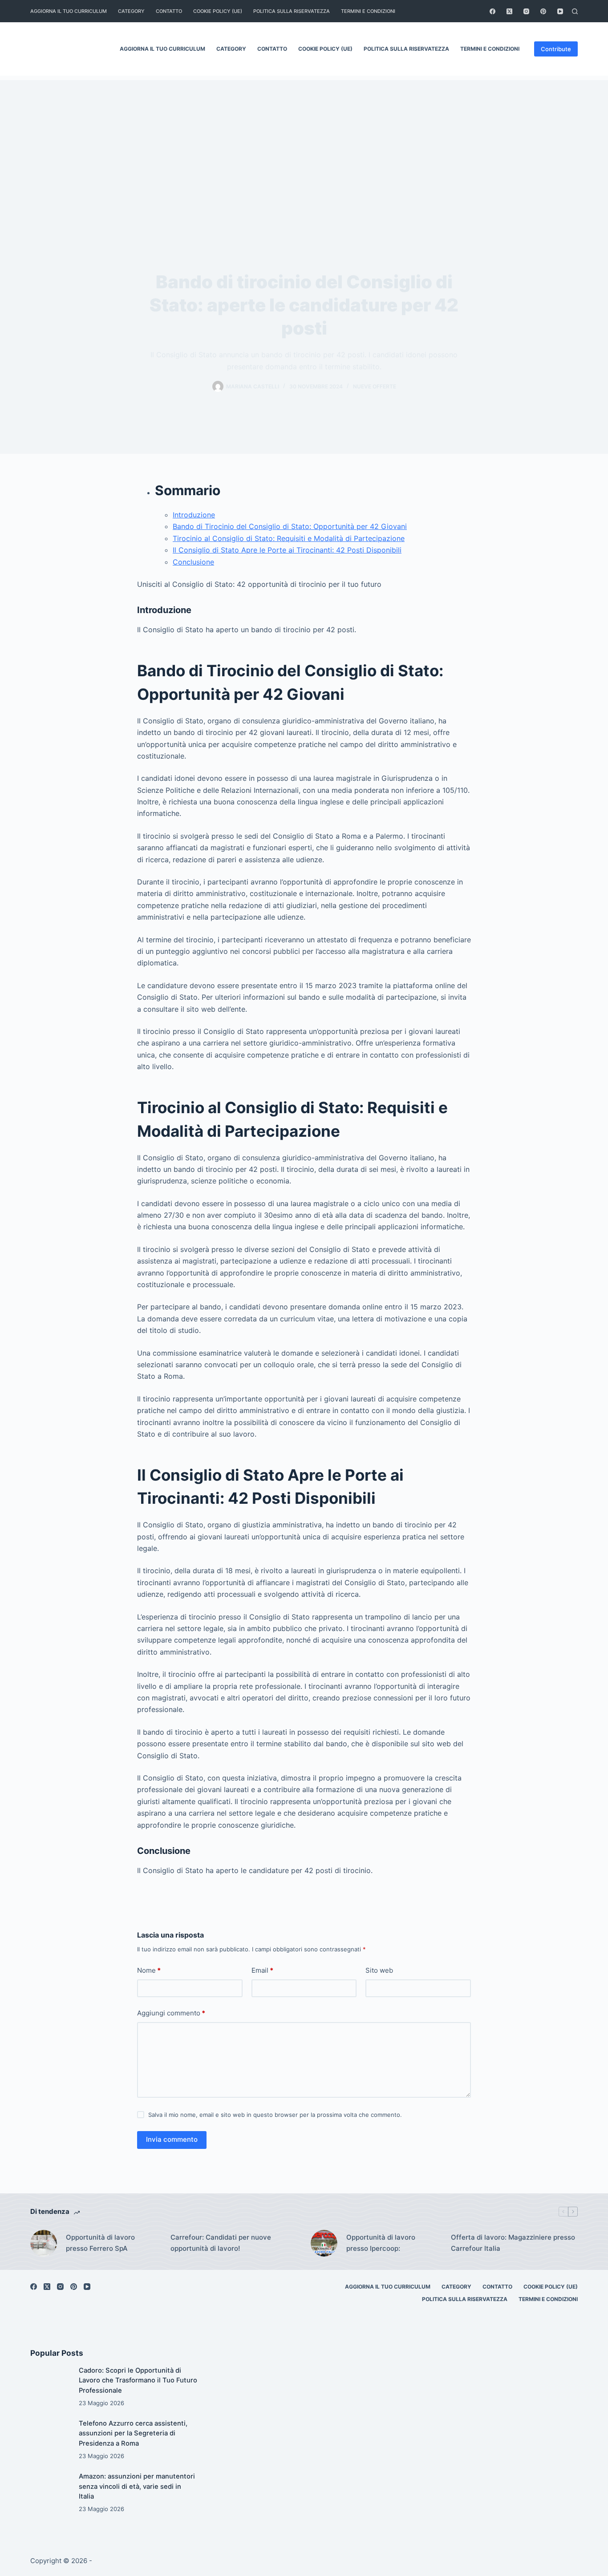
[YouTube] (560, 11)
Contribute (556, 49)
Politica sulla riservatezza (292, 11)
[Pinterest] (543, 11)
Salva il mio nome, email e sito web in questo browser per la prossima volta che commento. (275, 2115)
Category (131, 11)
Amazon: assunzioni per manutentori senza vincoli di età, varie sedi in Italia (137, 2486)
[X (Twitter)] (509, 11)
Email (262, 1970)
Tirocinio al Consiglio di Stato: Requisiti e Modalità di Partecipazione (289, 538)
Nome (149, 1970)
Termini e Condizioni (368, 11)
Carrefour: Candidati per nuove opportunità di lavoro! (221, 2243)
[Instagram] (526, 11)
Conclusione (193, 562)
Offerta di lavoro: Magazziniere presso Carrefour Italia (513, 2243)
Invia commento (172, 2139)
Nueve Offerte (375, 386)
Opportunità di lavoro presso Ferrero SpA (100, 2243)
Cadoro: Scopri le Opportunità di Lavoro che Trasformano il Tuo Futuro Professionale (138, 2380)
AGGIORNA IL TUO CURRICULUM (69, 11)
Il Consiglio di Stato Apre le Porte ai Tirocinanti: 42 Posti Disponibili (287, 550)
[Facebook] (492, 11)
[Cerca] (575, 11)
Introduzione (194, 515)
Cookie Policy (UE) (218, 11)
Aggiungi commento (171, 2013)
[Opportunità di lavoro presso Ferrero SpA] (44, 2243)
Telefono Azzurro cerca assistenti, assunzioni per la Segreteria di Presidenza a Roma (133, 2433)
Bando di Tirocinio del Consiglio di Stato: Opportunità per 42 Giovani (290, 526)
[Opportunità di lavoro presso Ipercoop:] (324, 2243)
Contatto (169, 11)
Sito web (379, 1970)
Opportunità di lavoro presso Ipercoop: (381, 2243)
